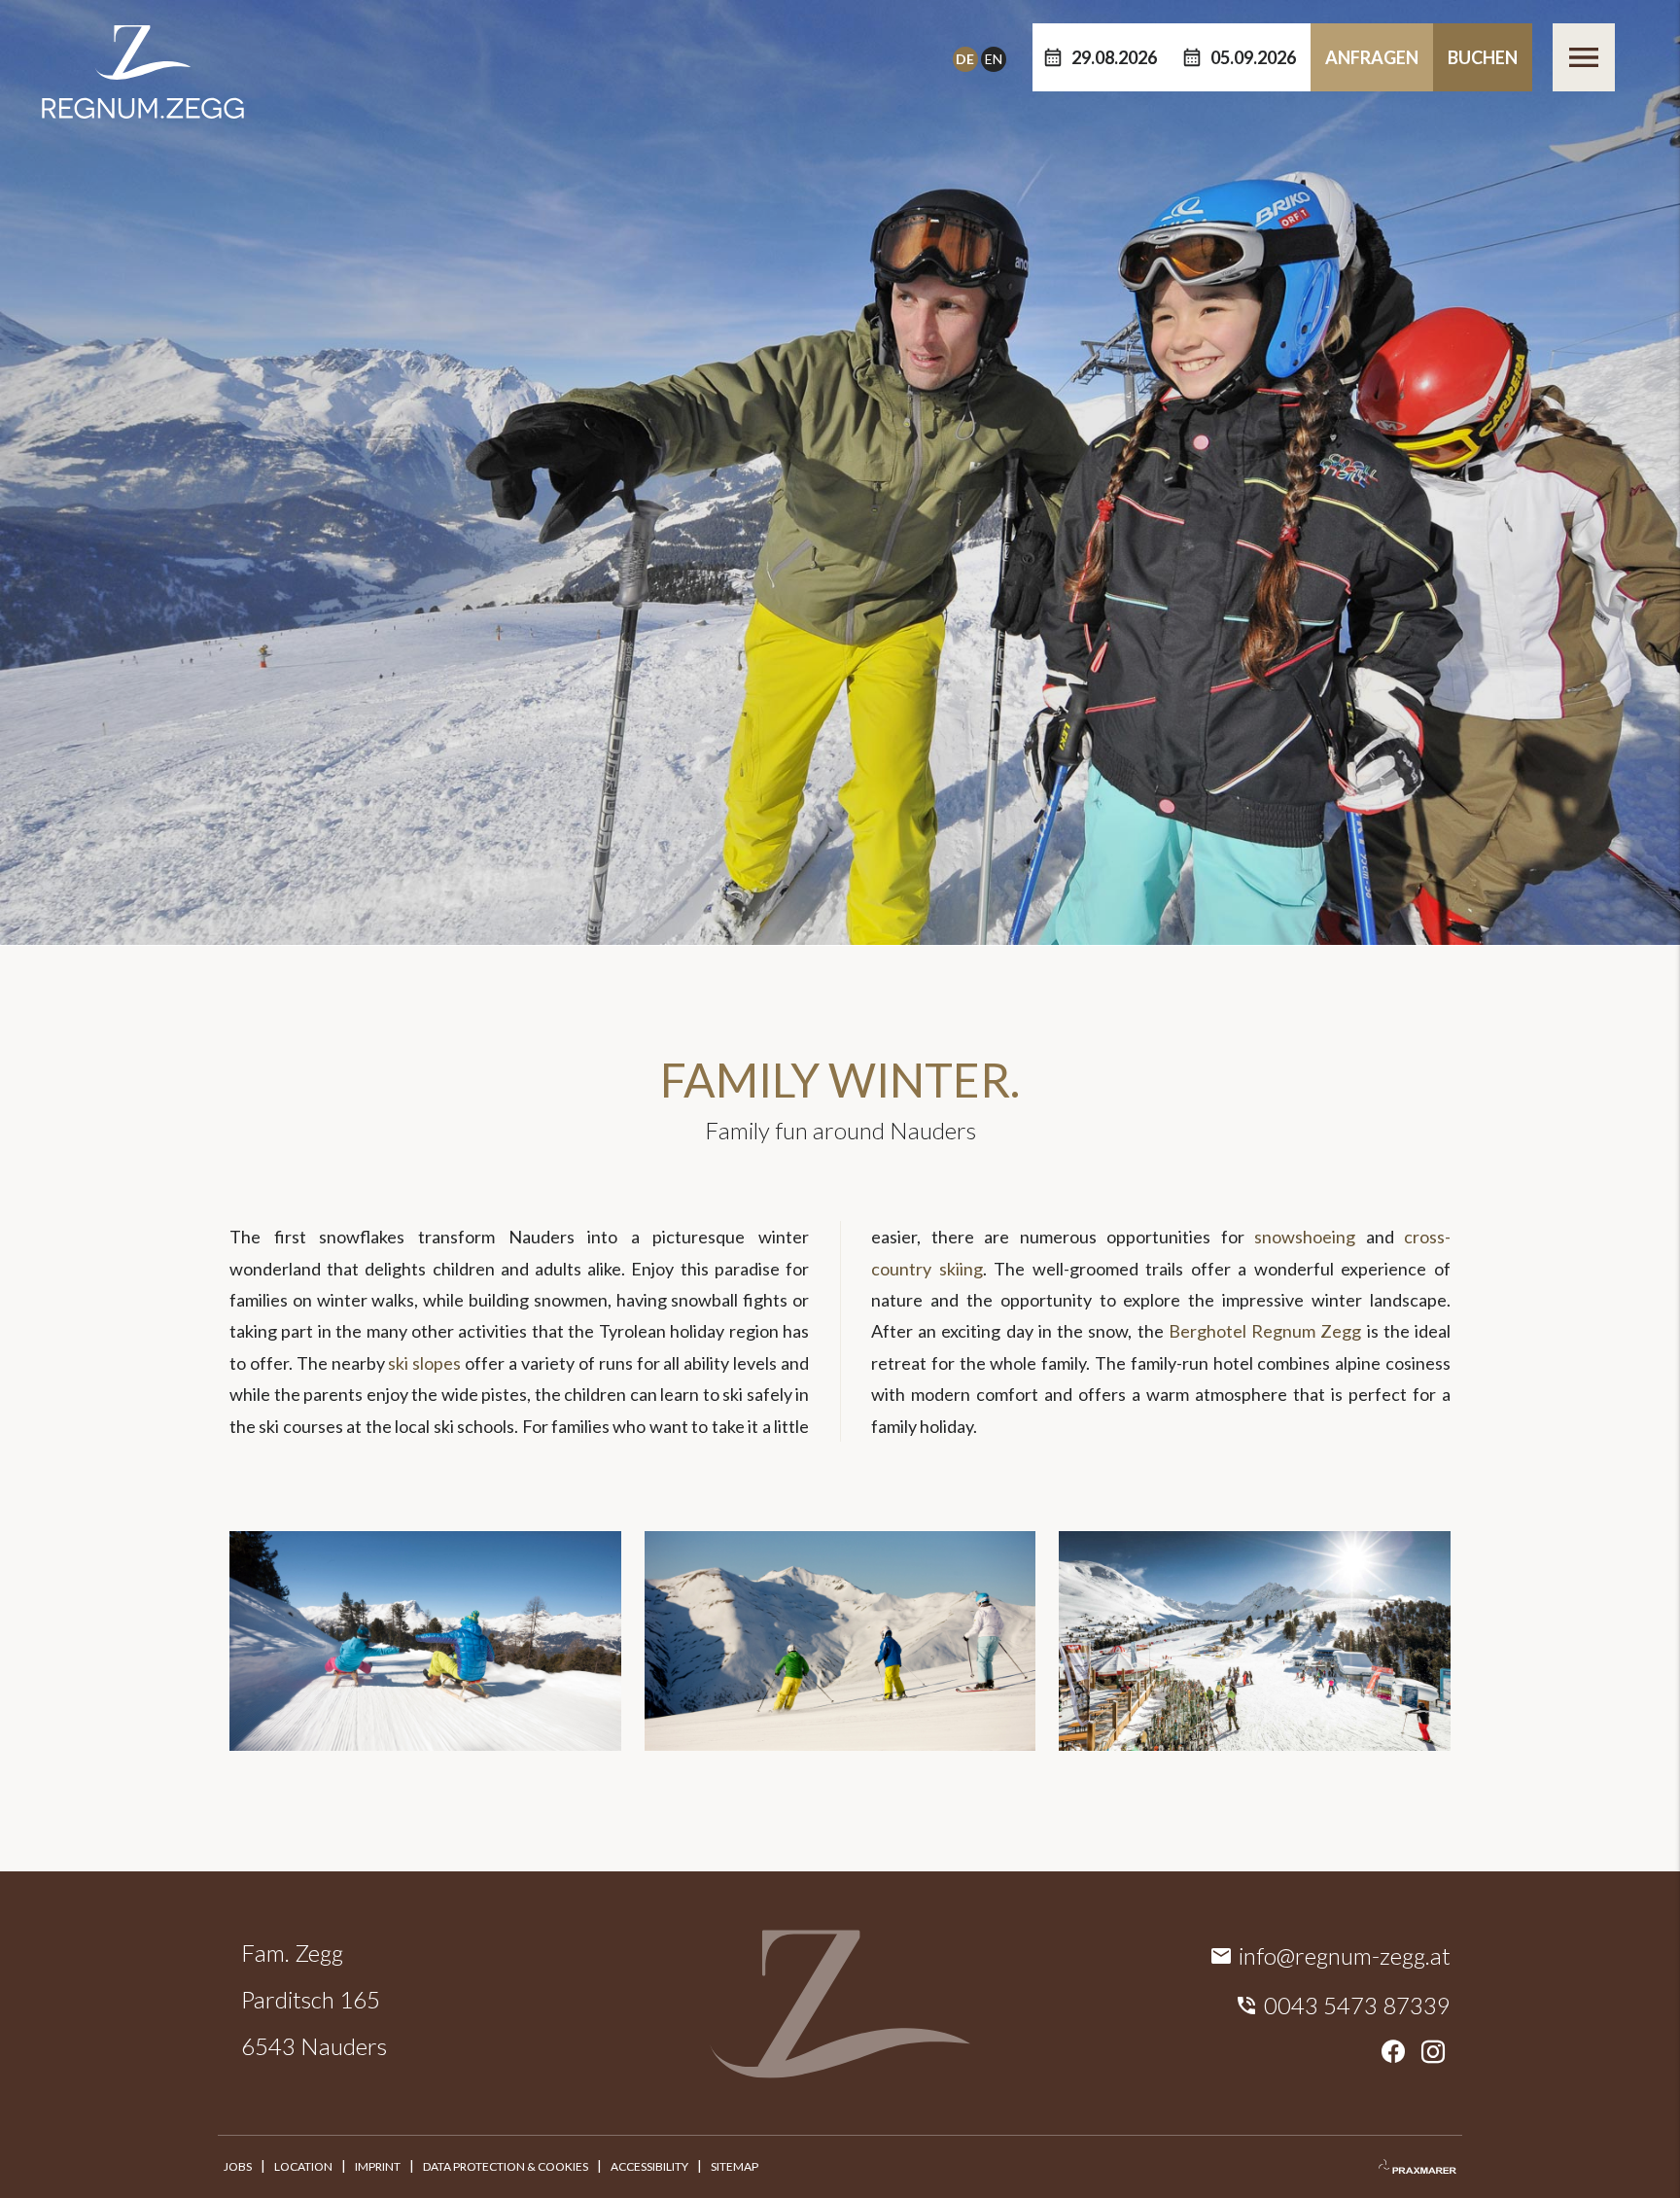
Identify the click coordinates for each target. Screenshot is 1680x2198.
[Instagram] (1433, 2053)
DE (965, 59)
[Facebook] (1393, 2053)
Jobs (238, 2166)
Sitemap (735, 2166)
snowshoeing (1310, 1237)
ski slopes (424, 1363)
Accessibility (649, 2166)
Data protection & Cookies (506, 2166)
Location (303, 2166)
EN (994, 59)
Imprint (378, 2166)
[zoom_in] (425, 1744)
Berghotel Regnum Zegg (1265, 1331)
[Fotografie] (1417, 2167)
